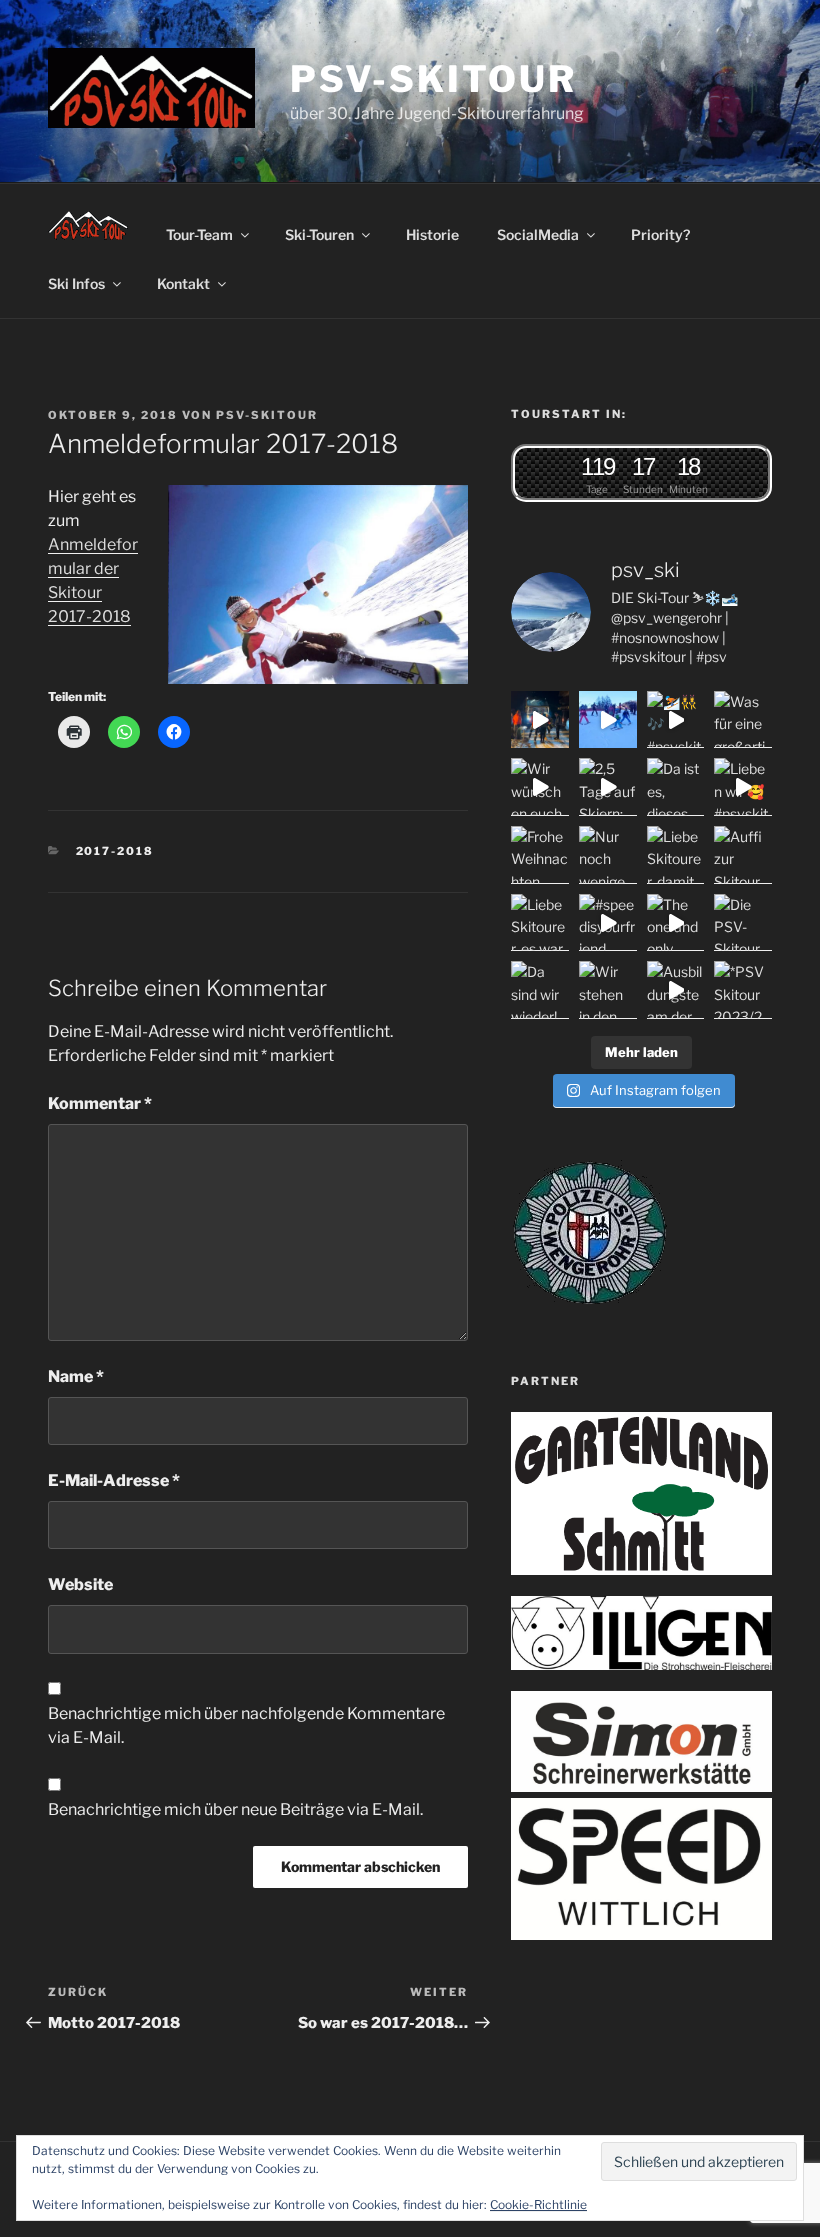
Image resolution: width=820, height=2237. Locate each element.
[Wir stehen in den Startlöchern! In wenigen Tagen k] (608, 990)
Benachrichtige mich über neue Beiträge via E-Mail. (235, 1809)
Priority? (660, 234)
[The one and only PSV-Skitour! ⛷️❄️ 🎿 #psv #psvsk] (676, 923)
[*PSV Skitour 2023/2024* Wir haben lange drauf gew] (743, 990)
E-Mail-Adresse (114, 1480)
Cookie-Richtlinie (538, 2204)
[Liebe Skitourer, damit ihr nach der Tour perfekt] (676, 855)
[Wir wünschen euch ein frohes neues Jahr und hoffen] (540, 787)
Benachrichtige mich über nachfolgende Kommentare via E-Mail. (246, 1725)
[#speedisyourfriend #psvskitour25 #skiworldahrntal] (608, 923)
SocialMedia (538, 234)
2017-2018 (115, 851)
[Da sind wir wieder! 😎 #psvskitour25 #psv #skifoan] (540, 990)
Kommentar (100, 1103)
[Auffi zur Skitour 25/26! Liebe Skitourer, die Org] (743, 855)
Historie (432, 234)
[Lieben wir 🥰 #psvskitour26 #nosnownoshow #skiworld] (743, 787)
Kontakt (183, 283)
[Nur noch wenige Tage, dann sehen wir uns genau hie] (608, 855)
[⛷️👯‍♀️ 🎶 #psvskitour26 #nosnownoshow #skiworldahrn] (676, 720)
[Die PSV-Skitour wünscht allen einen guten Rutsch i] (743, 923)
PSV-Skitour (433, 79)
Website (80, 1584)
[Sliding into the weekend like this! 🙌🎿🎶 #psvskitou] (608, 720)
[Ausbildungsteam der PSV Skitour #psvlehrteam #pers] (676, 990)
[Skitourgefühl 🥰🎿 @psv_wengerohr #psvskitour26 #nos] (540, 720)
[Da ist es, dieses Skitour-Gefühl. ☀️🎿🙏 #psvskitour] (676, 787)
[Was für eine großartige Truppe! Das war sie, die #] (743, 720)
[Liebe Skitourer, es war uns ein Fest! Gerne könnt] (540, 923)
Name (76, 1376)
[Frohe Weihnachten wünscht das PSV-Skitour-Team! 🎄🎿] (540, 855)
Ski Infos (76, 283)
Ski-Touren (319, 234)
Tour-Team (199, 234)
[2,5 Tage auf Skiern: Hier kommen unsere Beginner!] (608, 787)
